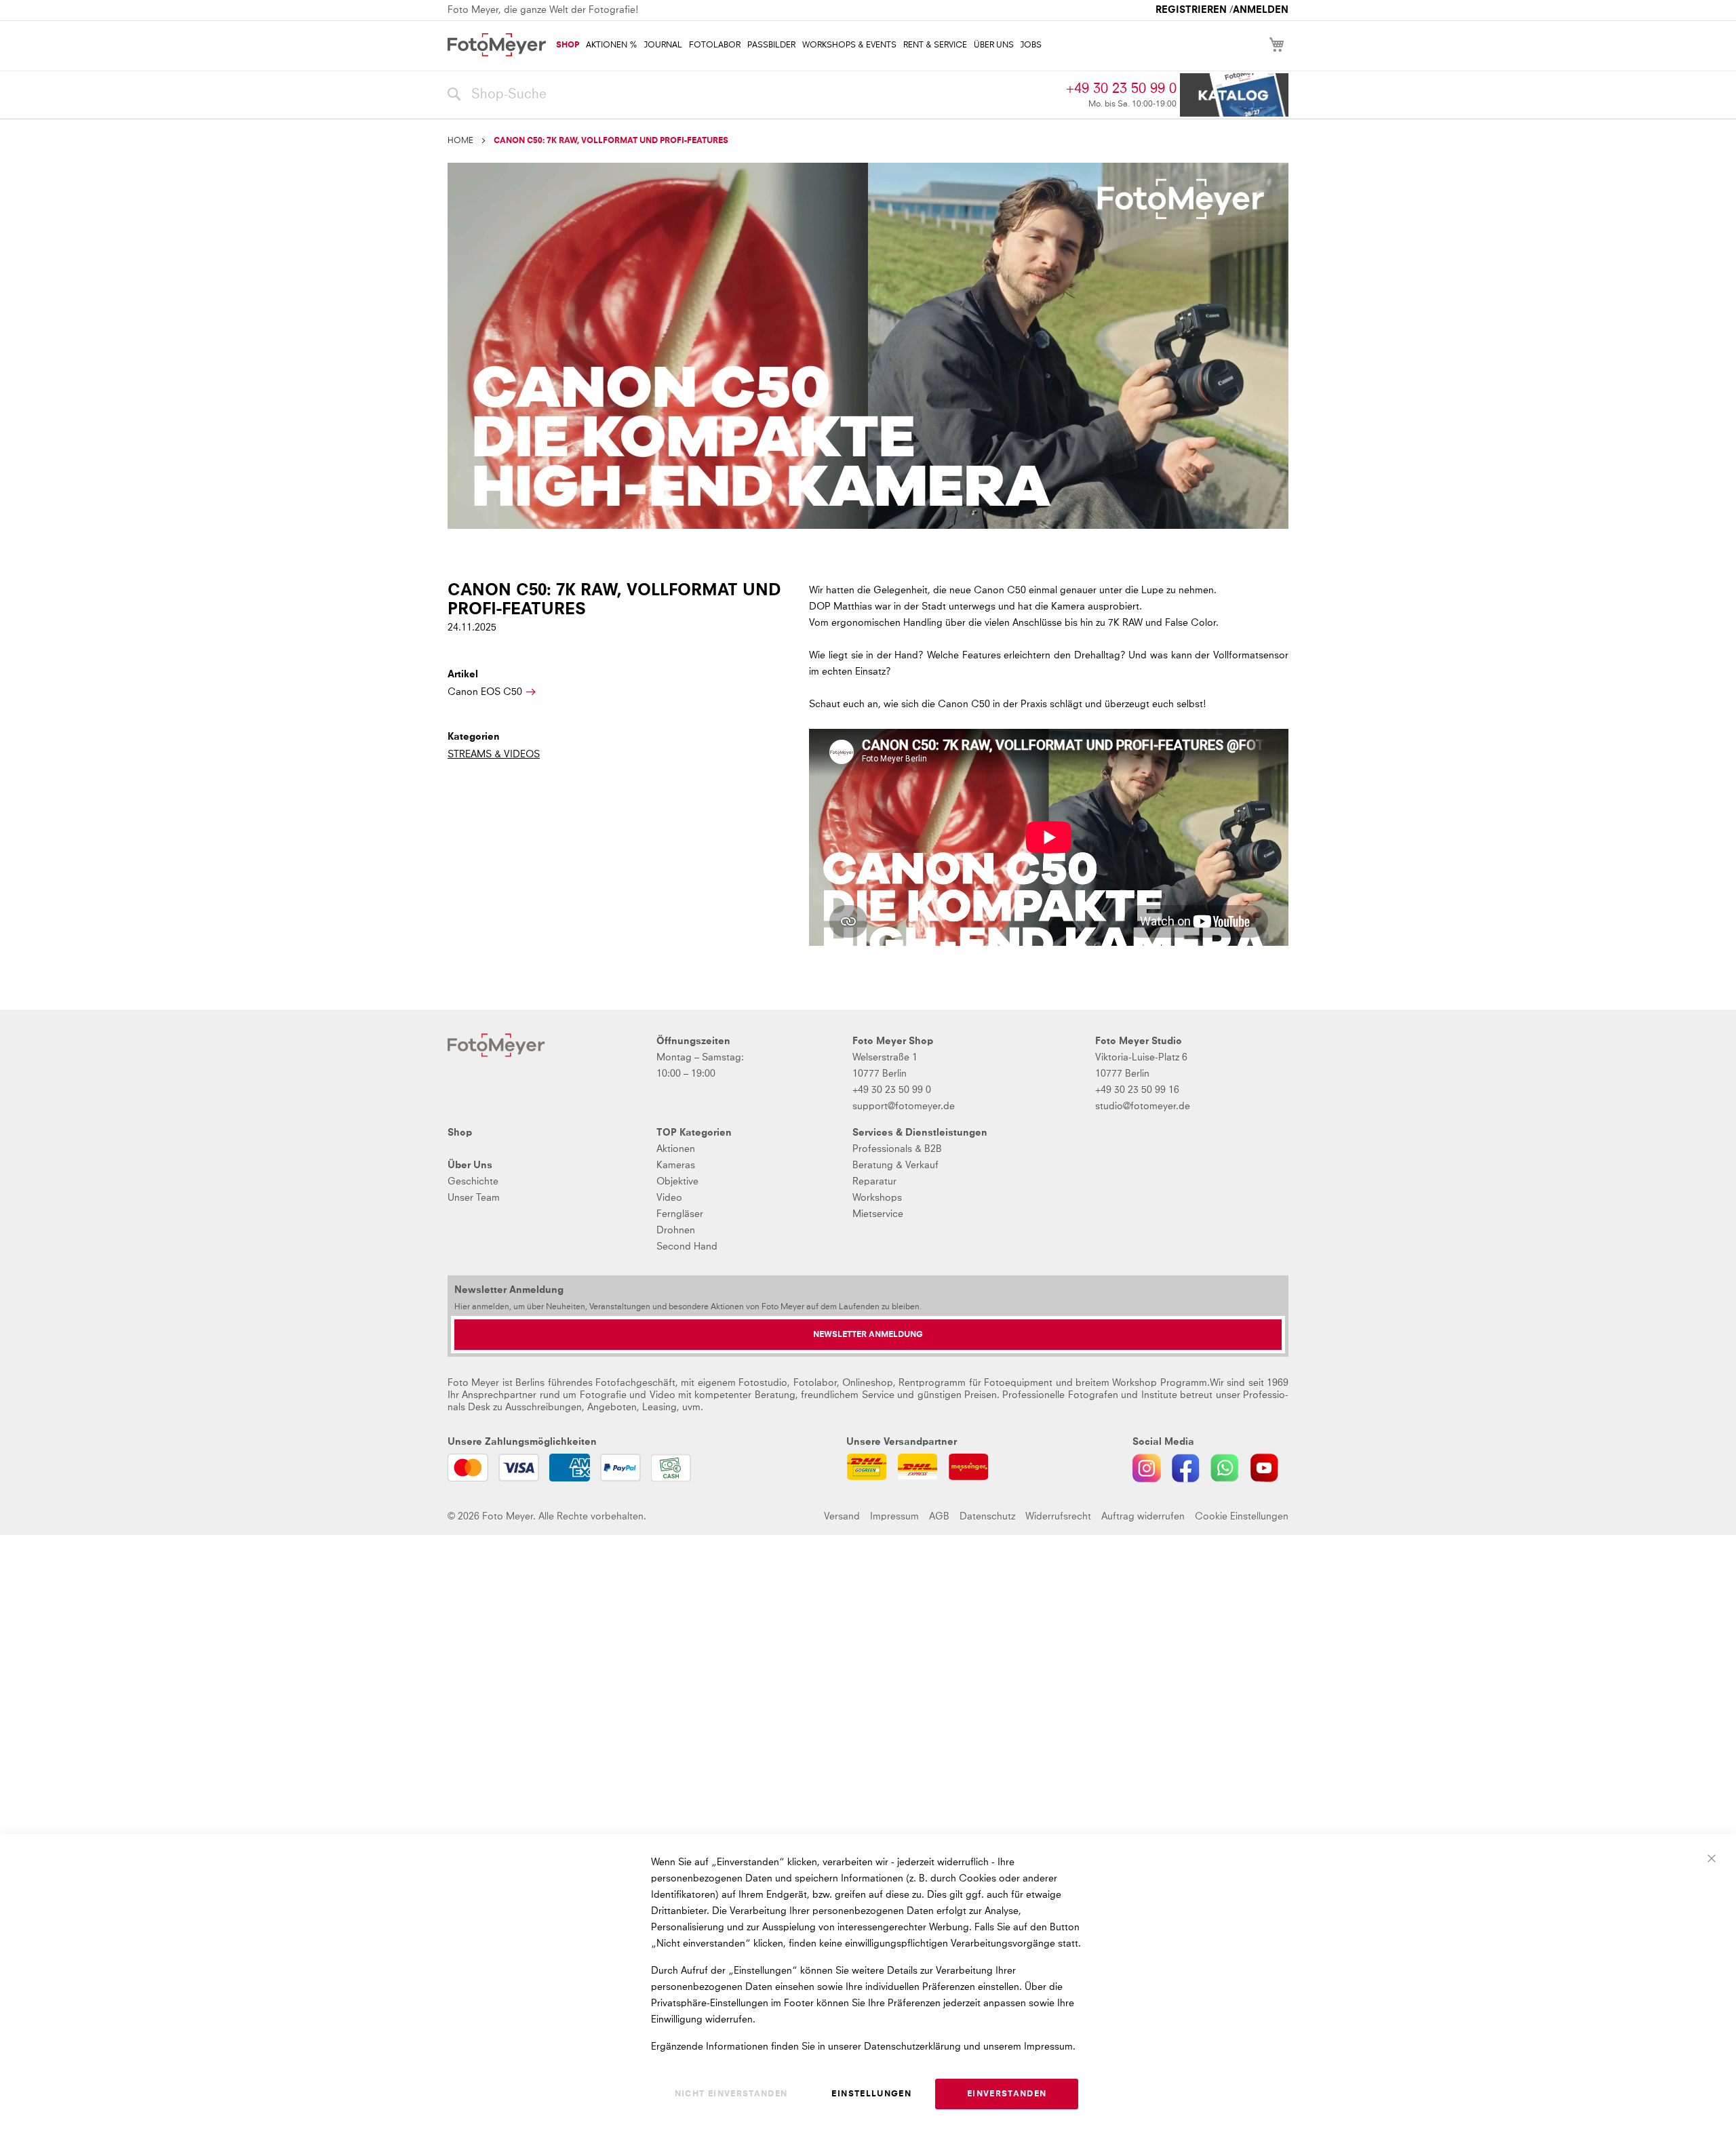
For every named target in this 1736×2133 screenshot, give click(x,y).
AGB (939, 1517)
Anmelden (1261, 10)
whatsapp (1225, 1468)
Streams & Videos (494, 755)
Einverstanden (1007, 2094)
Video (669, 1198)
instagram (1147, 1468)
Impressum (894, 1517)
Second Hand (687, 1247)
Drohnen (676, 1231)
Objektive (677, 1182)
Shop (460, 1133)
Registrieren (1191, 10)
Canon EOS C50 (485, 692)
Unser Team (474, 1198)
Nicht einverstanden (731, 2094)
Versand (842, 1517)
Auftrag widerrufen (1143, 1517)
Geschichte (473, 1182)
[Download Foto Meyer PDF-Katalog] (1234, 95)
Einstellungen (871, 2094)
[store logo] (497, 45)
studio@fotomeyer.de (1143, 1107)
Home (460, 141)
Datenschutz (987, 1517)
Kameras (676, 1165)
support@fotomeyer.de (904, 1107)
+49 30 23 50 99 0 (1121, 89)
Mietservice (878, 1214)
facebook (1186, 1468)
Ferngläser (680, 1214)
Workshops (877, 1198)
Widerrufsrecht (1058, 1517)
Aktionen (676, 1149)
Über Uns (470, 1165)
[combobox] (753, 95)
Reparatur (874, 1182)
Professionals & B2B (897, 1149)
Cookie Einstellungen (1242, 1517)
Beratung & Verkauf (895, 1165)
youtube (1264, 1468)
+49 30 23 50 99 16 (1137, 1090)
